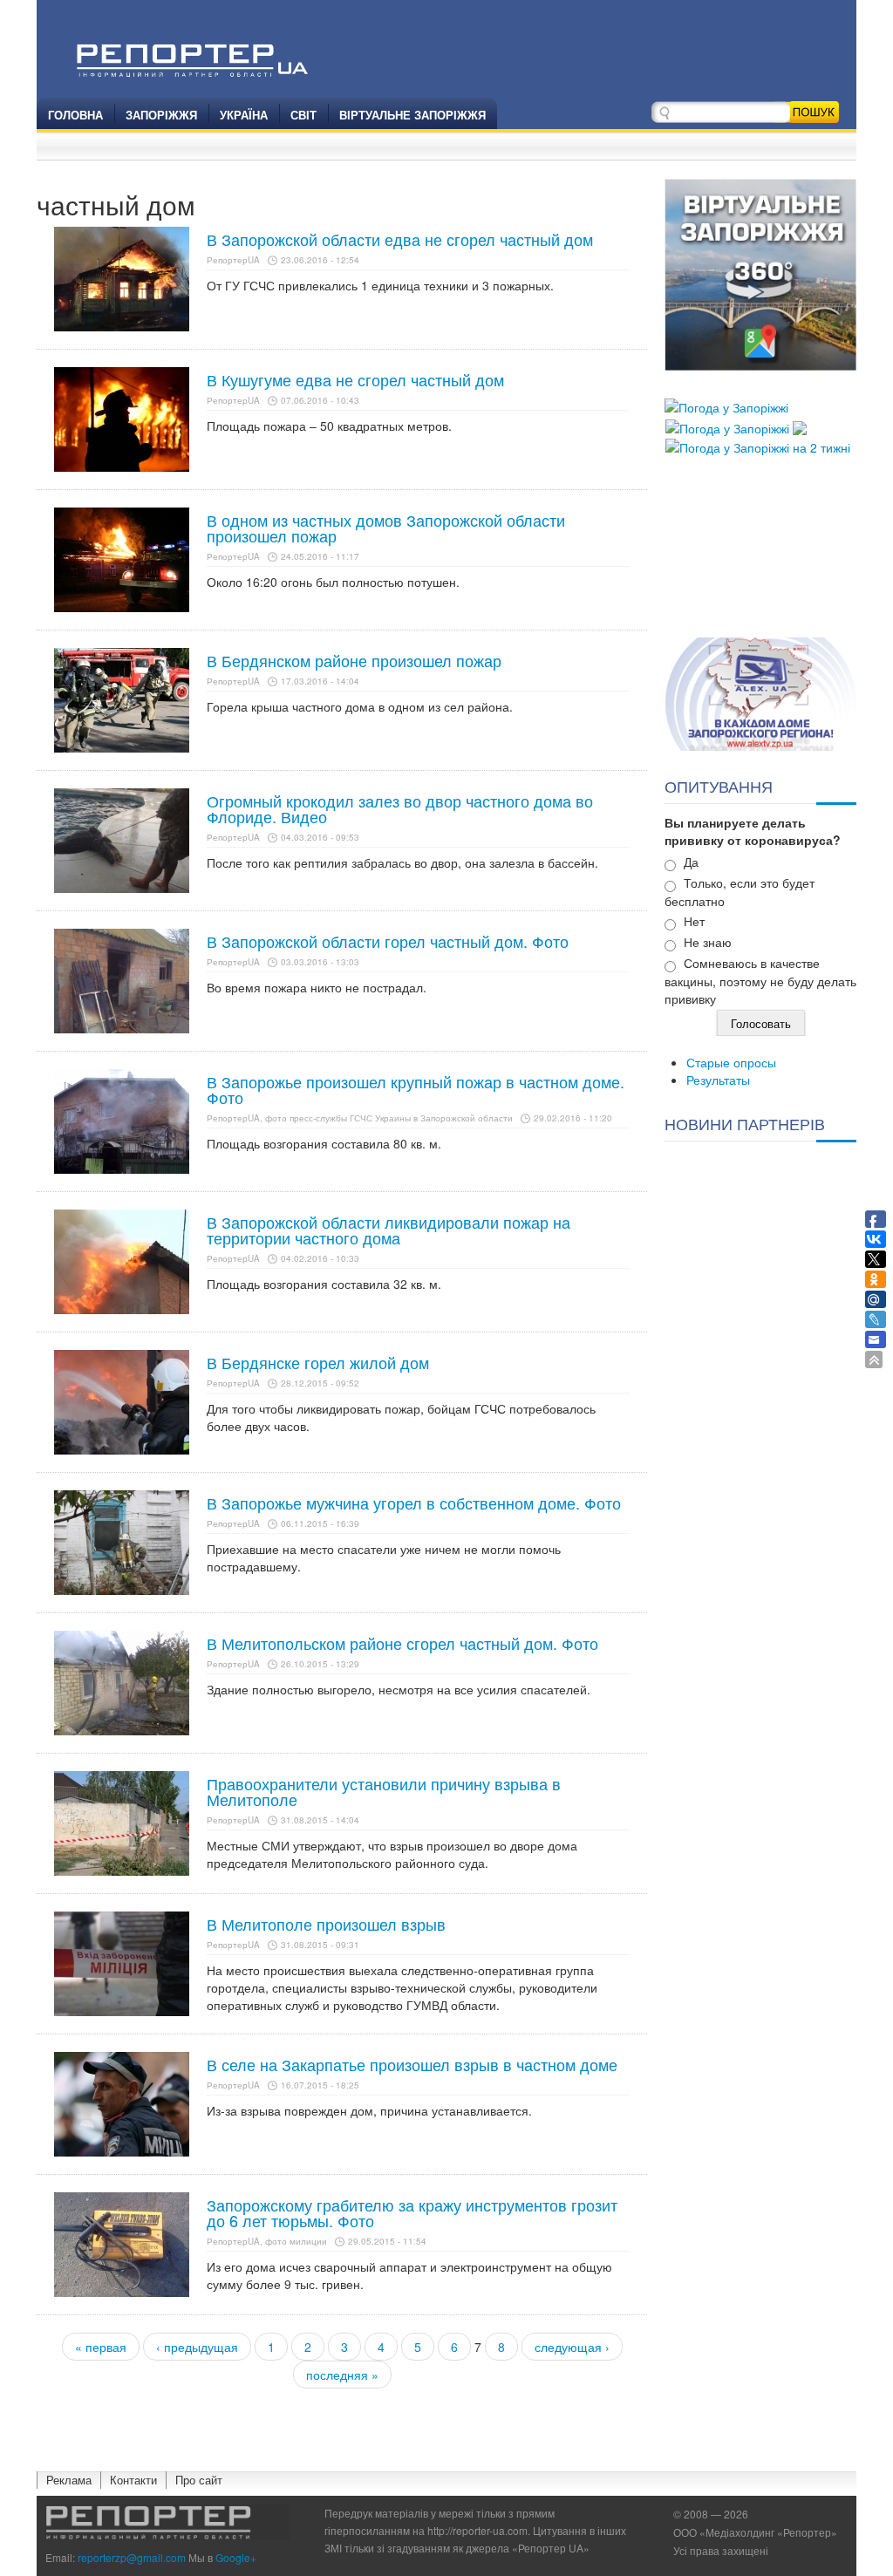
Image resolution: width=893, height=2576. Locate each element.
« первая (101, 2347)
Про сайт (199, 2480)
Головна (75, 115)
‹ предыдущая (197, 2347)
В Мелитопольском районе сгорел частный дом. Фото (402, 1643)
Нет (694, 921)
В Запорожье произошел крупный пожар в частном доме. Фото (416, 1089)
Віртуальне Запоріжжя (412, 115)
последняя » (342, 2375)
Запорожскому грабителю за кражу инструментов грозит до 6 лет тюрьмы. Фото (412, 2212)
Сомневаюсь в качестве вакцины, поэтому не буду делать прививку (760, 981)
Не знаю (708, 942)
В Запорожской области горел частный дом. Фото (388, 941)
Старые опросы (731, 1062)
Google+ (236, 2557)
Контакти (133, 2480)
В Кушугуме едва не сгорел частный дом (355, 379)
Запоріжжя (161, 115)
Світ (303, 115)
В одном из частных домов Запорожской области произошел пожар (386, 528)
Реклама (69, 2480)
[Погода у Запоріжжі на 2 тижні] (758, 446)
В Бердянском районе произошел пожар (354, 660)
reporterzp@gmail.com (132, 2557)
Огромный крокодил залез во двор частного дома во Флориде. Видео (400, 808)
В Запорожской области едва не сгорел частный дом (400, 239)
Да (691, 862)
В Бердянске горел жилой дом (318, 1362)
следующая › (572, 2347)
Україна (244, 115)
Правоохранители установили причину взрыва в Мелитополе (384, 1791)
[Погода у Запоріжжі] (726, 405)
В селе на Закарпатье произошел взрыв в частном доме (412, 2064)
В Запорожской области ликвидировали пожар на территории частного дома (389, 1230)
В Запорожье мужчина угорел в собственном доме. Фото (414, 1503)
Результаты (718, 1080)
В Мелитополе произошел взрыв (326, 1924)
